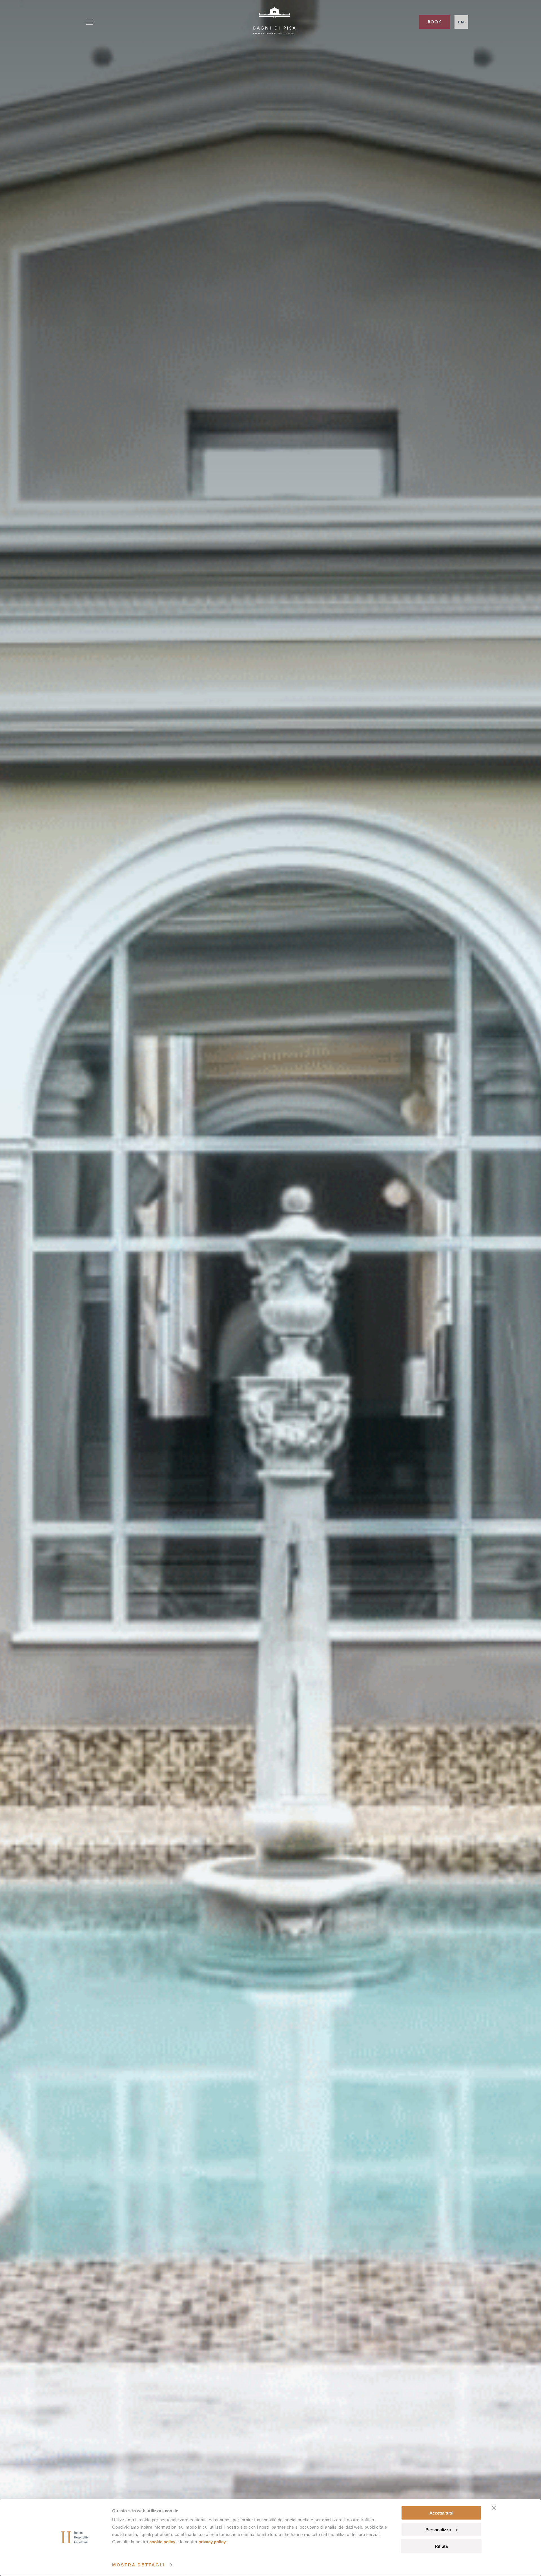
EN (461, 22)
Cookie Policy (162, 2542)
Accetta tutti (441, 2513)
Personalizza (438, 2530)
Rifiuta (441, 2546)
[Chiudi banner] (494, 2508)
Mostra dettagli (139, 2565)
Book (435, 22)
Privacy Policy (212, 2542)
